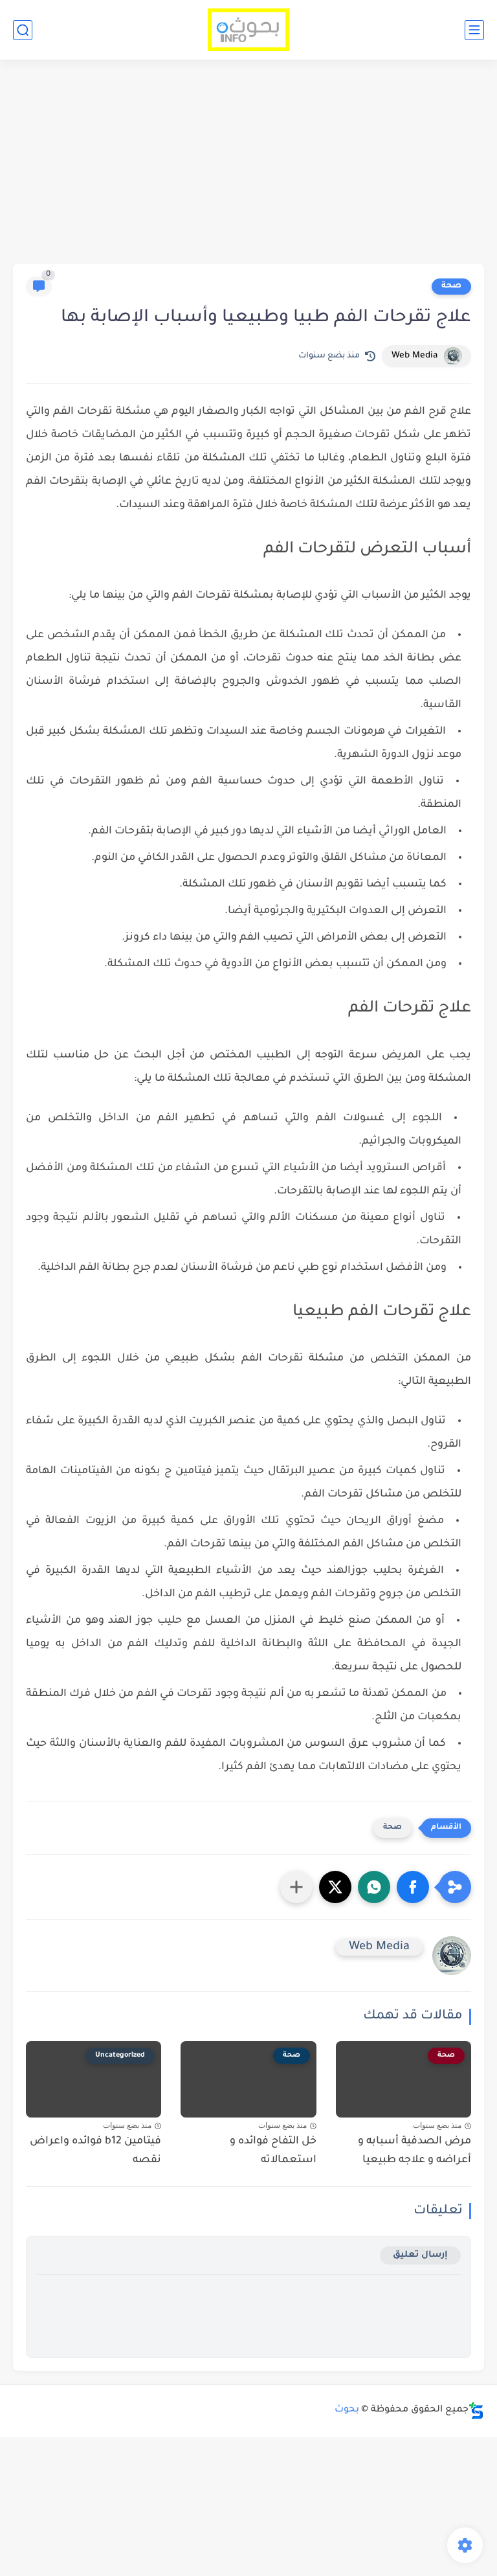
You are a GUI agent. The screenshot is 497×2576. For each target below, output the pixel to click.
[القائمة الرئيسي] (474, 30)
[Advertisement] (248, 163)
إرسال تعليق (420, 2255)
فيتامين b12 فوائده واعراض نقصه (95, 2151)
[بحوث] (249, 30)
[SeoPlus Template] (476, 2411)
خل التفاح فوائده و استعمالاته (273, 2151)
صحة (451, 286)
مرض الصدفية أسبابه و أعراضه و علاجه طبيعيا (414, 2151)
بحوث (347, 2410)
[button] (413, 1887)
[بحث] (23, 30)
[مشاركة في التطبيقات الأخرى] (296, 1887)
